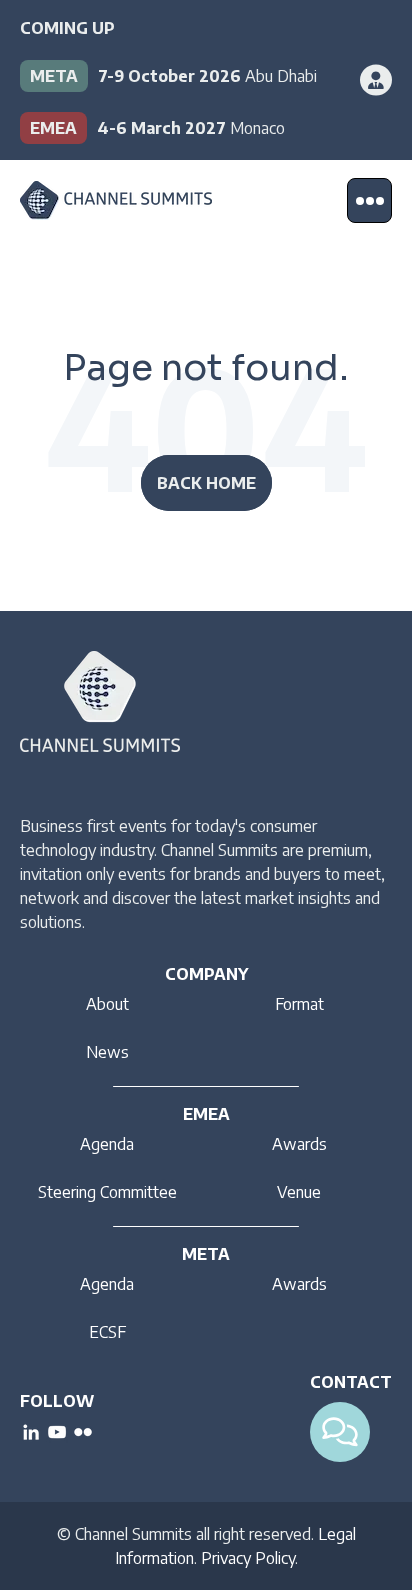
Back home (206, 483)
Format (299, 1004)
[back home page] (116, 200)
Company (206, 974)
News (107, 1052)
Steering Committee (107, 1192)
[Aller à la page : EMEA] (186, 128)
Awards (299, 1144)
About (107, 1004)
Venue (299, 1192)
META (206, 1254)
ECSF (107, 1332)
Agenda (107, 1144)
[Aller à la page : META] (186, 76)
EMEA (206, 1114)
